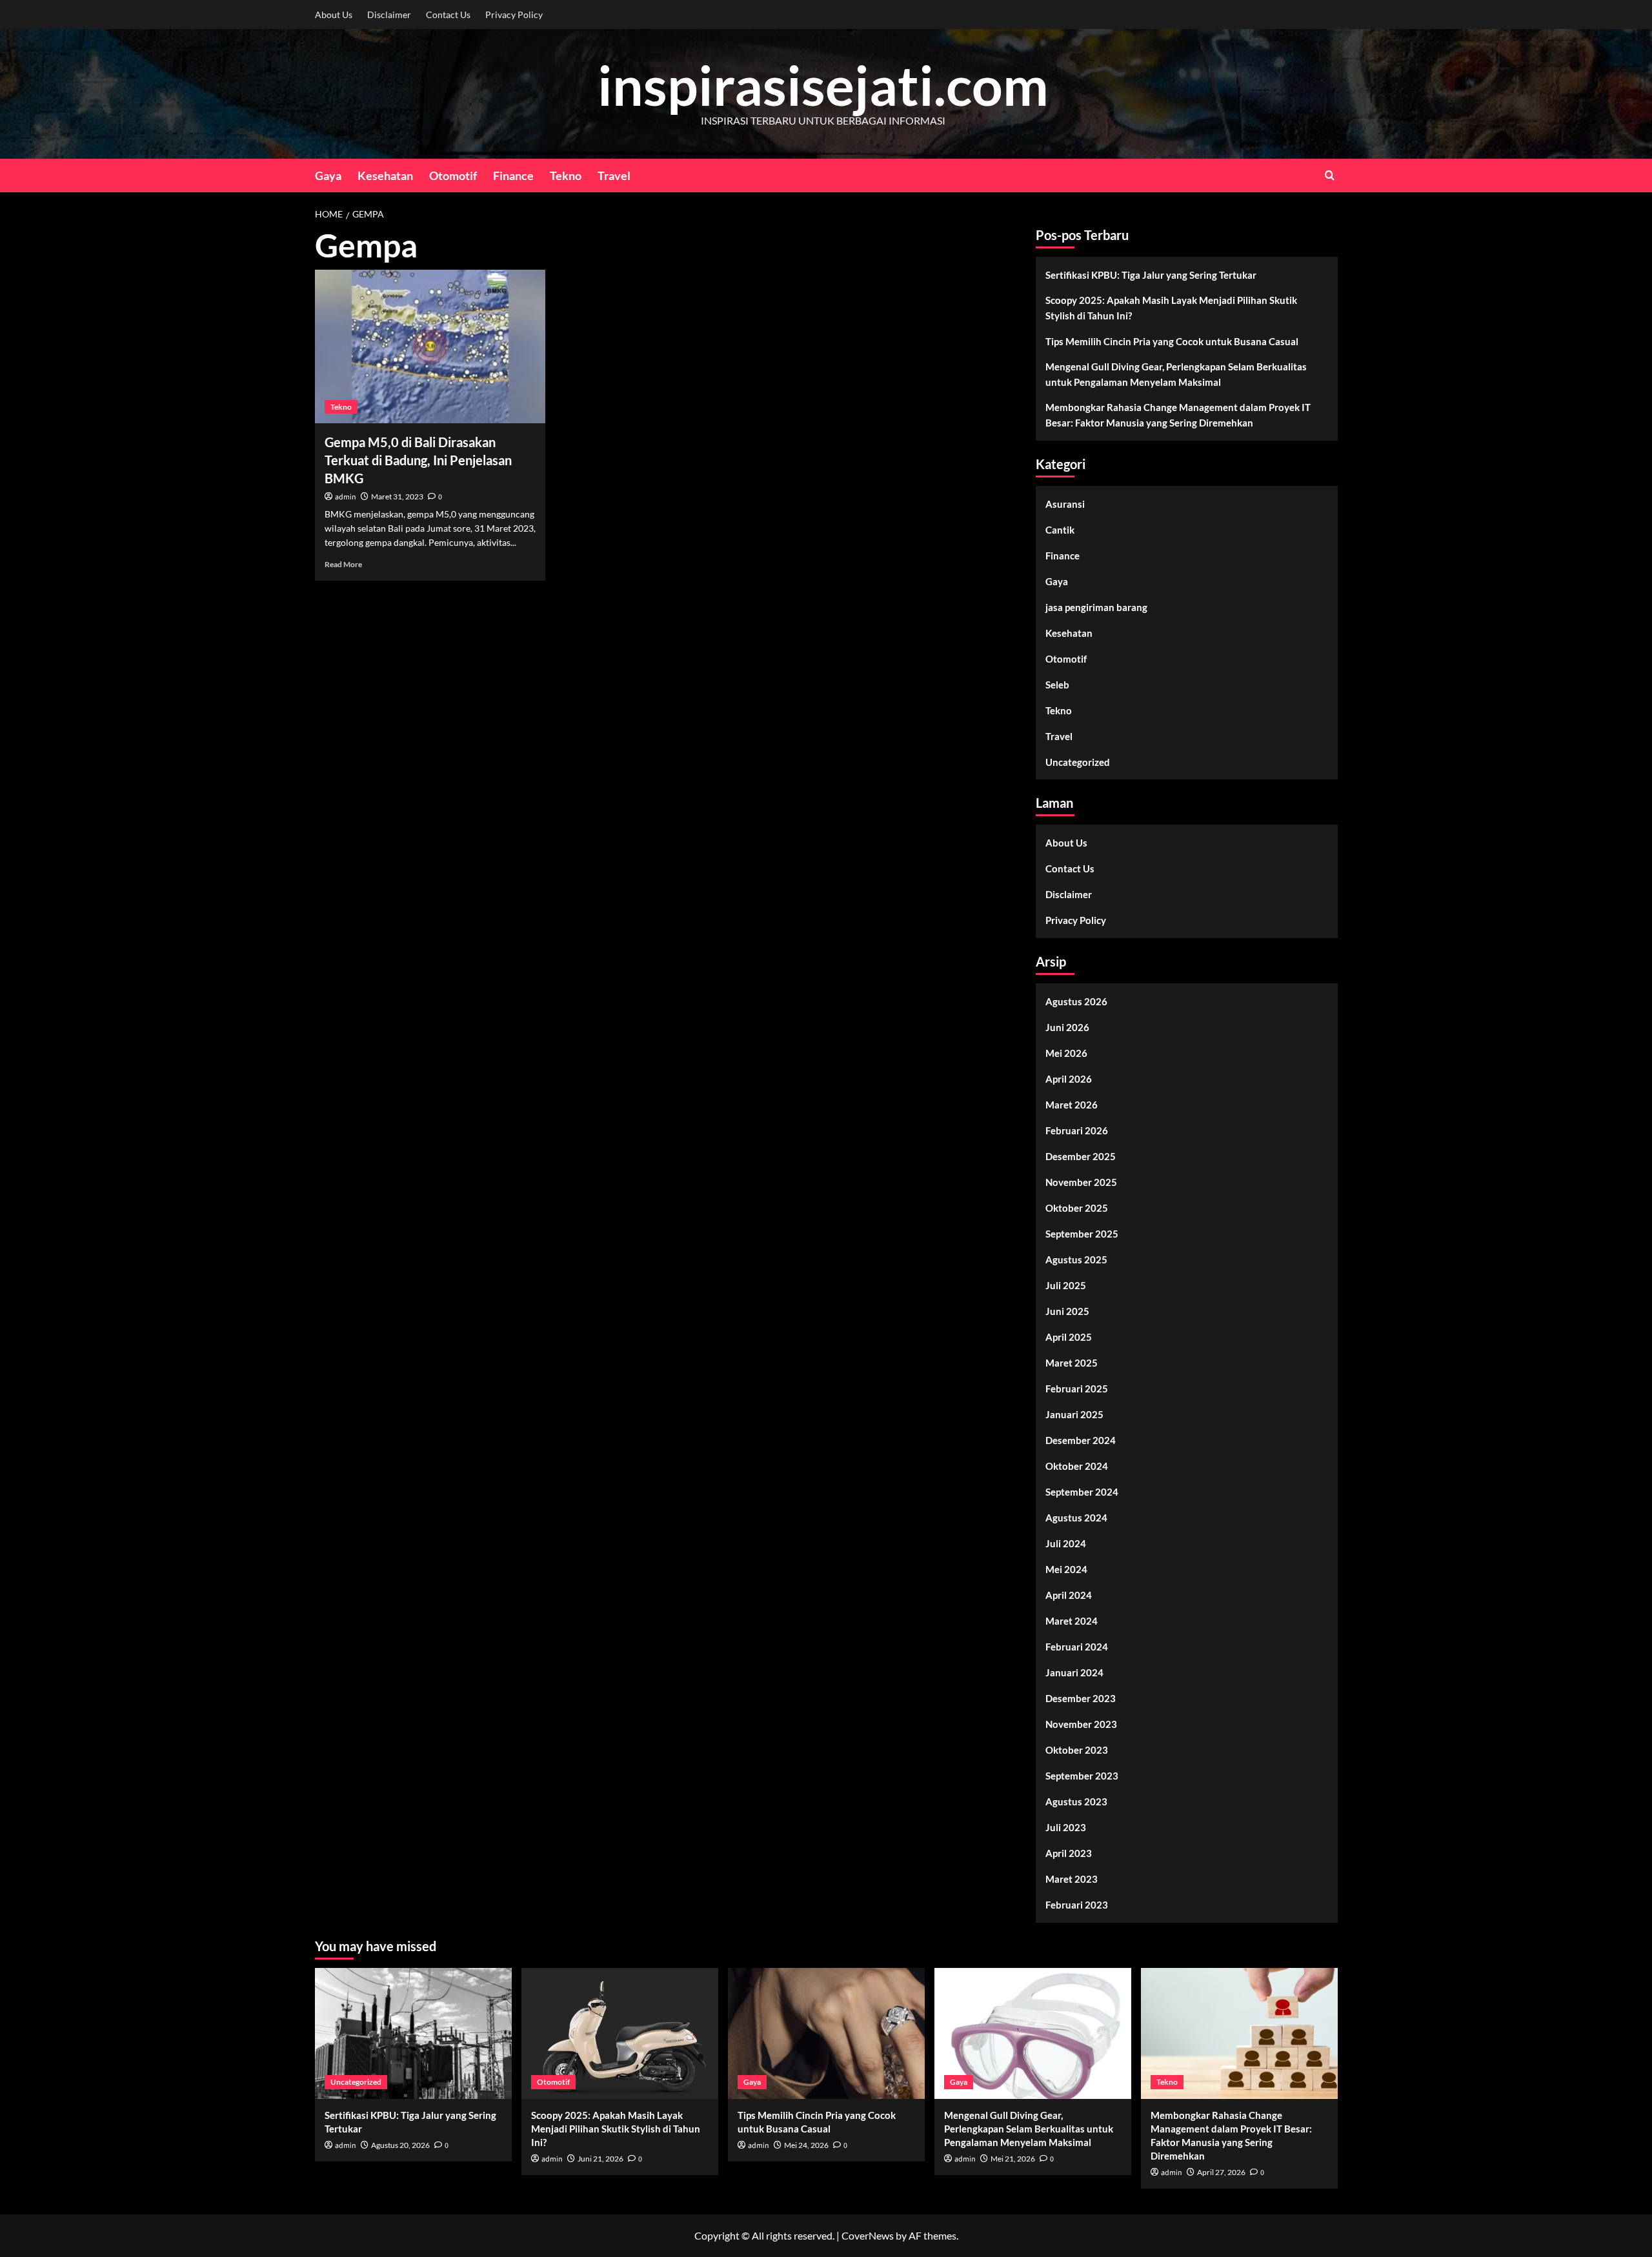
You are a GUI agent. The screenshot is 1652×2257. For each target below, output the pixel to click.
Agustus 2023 (1076, 1801)
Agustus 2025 (1076, 1259)
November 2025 (1081, 1182)
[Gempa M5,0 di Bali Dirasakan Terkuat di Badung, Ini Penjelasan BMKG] (430, 346)
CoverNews (868, 2235)
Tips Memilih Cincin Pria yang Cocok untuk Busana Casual (1172, 341)
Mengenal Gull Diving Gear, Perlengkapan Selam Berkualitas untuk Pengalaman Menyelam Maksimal (1176, 374)
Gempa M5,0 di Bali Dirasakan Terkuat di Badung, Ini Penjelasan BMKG (418, 460)
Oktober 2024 (1077, 1466)
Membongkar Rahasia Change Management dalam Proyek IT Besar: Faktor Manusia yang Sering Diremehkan (1178, 415)
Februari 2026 (1077, 1130)
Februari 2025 (1077, 1389)
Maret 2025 (1072, 1363)
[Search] (1330, 175)
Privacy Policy (514, 15)
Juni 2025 (1067, 1311)
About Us (334, 15)
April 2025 (1069, 1337)
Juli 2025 (1066, 1285)
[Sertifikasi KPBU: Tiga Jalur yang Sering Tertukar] (413, 2033)
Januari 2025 (1074, 1414)
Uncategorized (1078, 762)
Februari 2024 (1077, 1647)
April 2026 (1069, 1079)
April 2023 (1069, 1853)
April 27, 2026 (1221, 2172)
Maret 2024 (1072, 1621)
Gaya (328, 176)
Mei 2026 (1066, 1053)
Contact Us (448, 15)
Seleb (1057, 685)
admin (346, 497)
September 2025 (1082, 1234)
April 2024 (1069, 1595)
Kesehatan (385, 176)
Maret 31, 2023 (397, 497)
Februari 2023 (1077, 1905)
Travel (614, 176)
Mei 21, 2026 (1013, 2159)
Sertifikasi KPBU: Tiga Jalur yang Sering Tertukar (1151, 275)
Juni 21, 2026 (600, 2159)
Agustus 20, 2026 (400, 2145)
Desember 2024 (1081, 1440)
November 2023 (1081, 1724)
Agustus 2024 (1076, 1518)
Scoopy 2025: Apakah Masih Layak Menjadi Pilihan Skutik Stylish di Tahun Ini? (1171, 308)
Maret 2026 (1072, 1105)
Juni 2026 (1067, 1027)
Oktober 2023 (1077, 1750)
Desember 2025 (1081, 1156)
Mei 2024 (1066, 1569)
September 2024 (1082, 1492)
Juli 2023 (1066, 1827)
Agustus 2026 (1076, 1001)
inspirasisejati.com (823, 85)
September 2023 (1082, 1776)
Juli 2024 (1066, 1543)
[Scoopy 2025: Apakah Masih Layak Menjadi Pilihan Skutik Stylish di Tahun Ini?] (620, 2033)
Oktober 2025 (1077, 1208)
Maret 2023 (1072, 1879)
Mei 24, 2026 (806, 2145)
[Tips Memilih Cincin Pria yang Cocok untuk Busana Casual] (826, 2033)
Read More (343, 564)
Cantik (1060, 530)
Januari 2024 (1074, 1672)
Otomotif (453, 176)
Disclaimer (389, 15)
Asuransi (1065, 504)
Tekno (566, 176)
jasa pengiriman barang (1096, 607)
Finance (513, 176)
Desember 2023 (1081, 1698)
